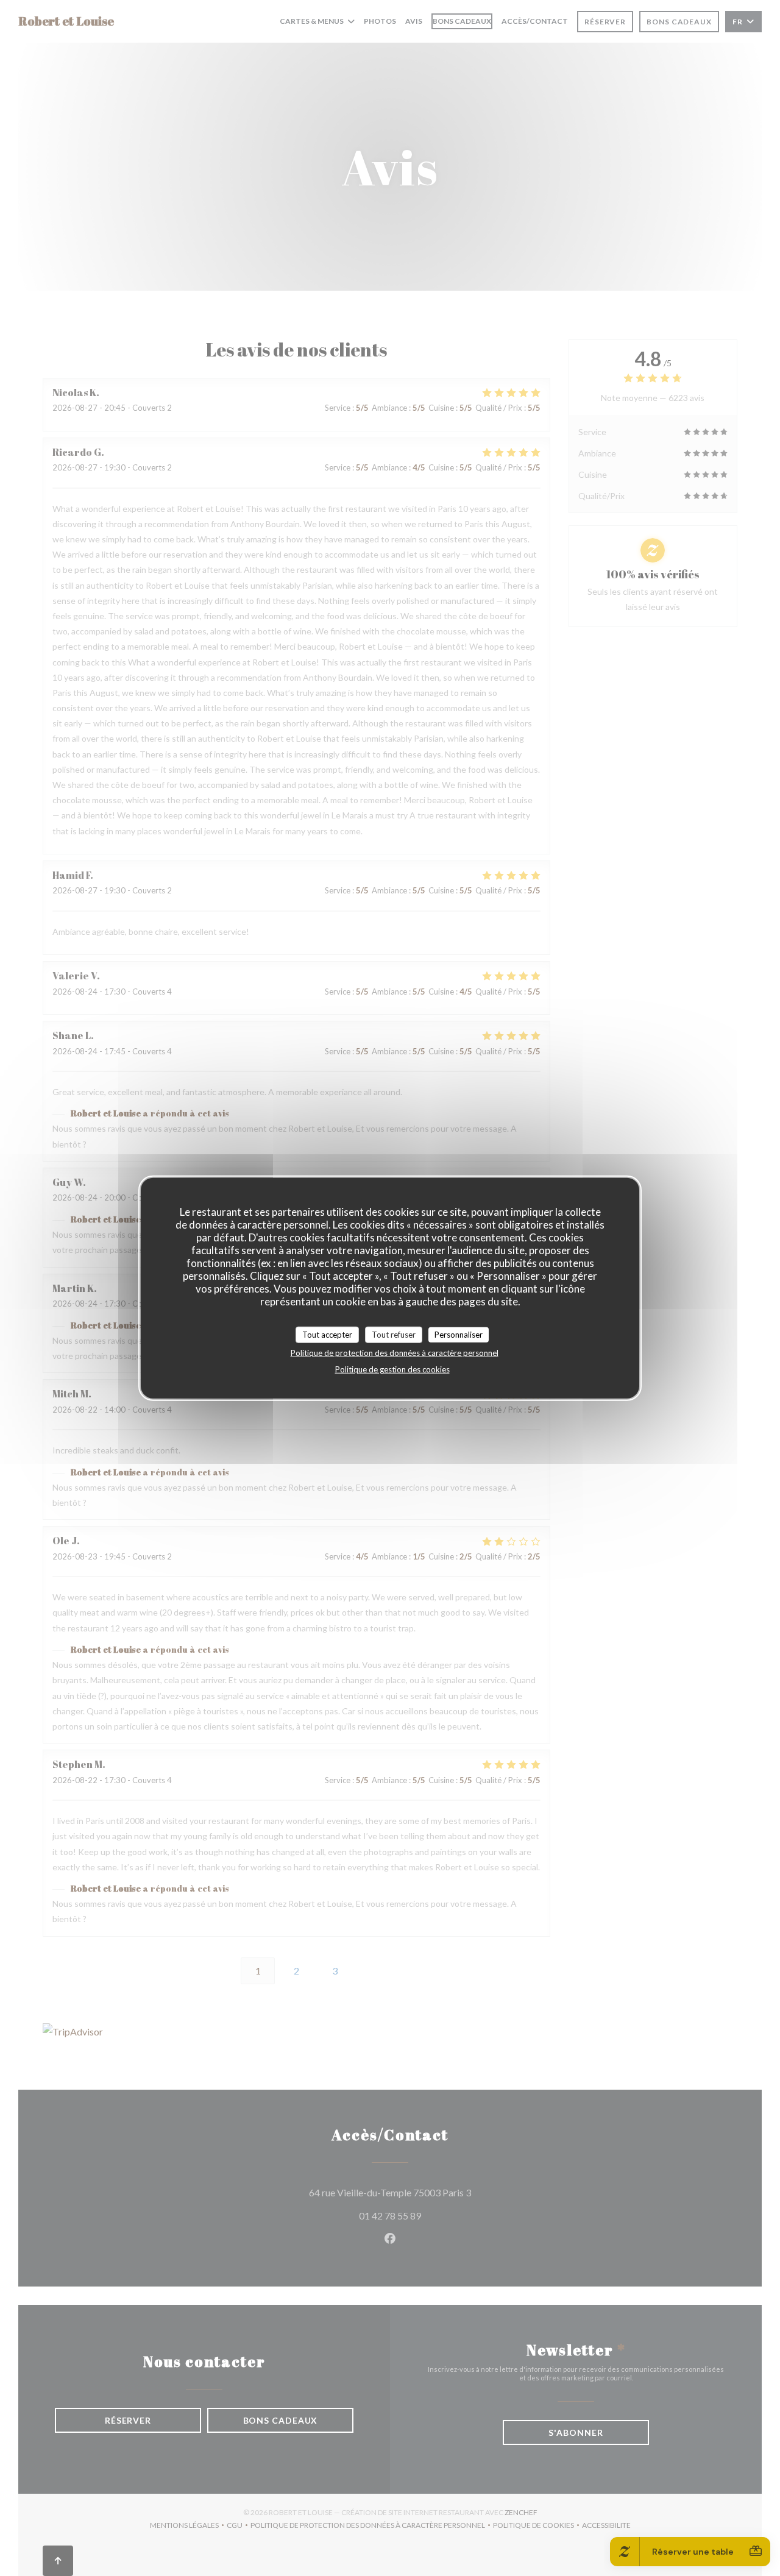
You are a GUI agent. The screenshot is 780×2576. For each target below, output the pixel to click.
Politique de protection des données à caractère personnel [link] (395, 1353)
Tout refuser (394, 1334)
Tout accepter (327, 1334)
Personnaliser (459, 1334)
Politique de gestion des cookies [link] (392, 1369)
